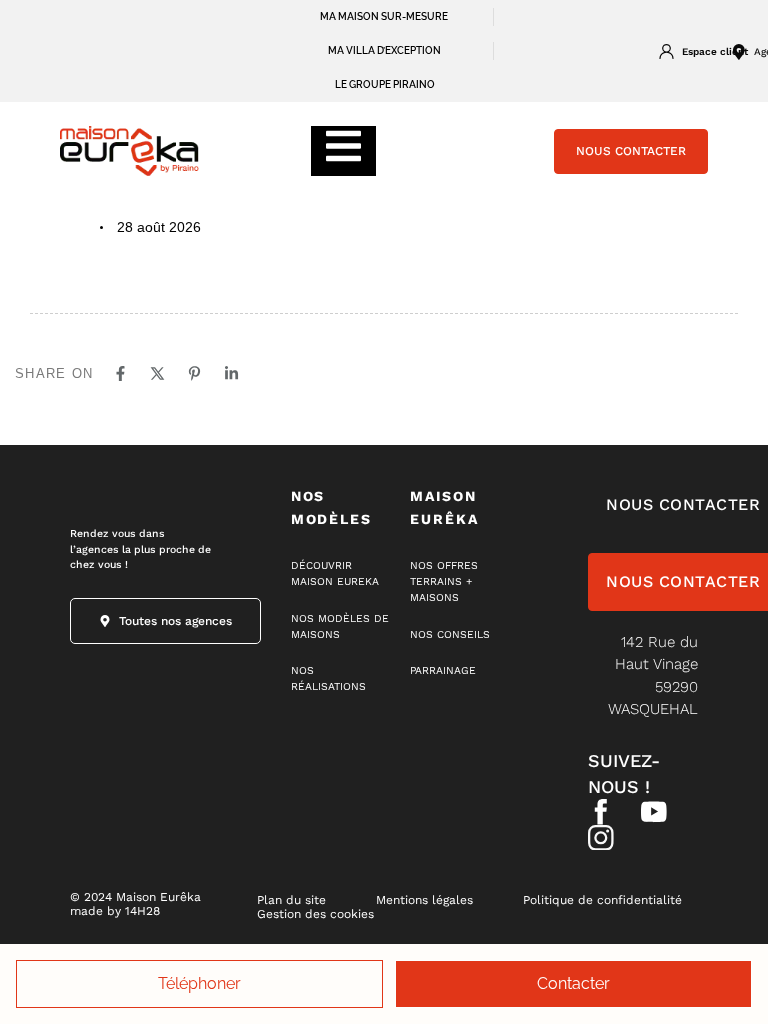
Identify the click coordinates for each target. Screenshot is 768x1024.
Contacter (573, 983)
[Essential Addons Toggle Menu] (343, 151)
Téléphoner (199, 983)
